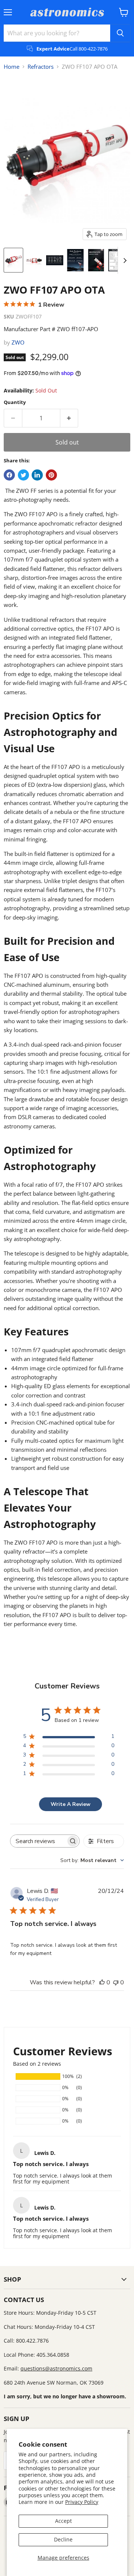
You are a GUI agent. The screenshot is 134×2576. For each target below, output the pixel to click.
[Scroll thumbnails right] (124, 261)
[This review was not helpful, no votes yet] (116, 1982)
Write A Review (71, 1804)
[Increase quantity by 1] (69, 418)
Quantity (15, 402)
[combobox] (92, 1860)
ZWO (18, 342)
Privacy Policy (82, 2502)
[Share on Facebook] (9, 475)
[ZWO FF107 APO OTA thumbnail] (13, 260)
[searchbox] (38, 1841)
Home (12, 67)
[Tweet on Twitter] (23, 475)
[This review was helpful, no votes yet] (102, 1982)
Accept (63, 2521)
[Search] (120, 33)
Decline (63, 2539)
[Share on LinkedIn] (37, 475)
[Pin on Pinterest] (51, 475)
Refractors (41, 67)
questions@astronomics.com (56, 2368)
